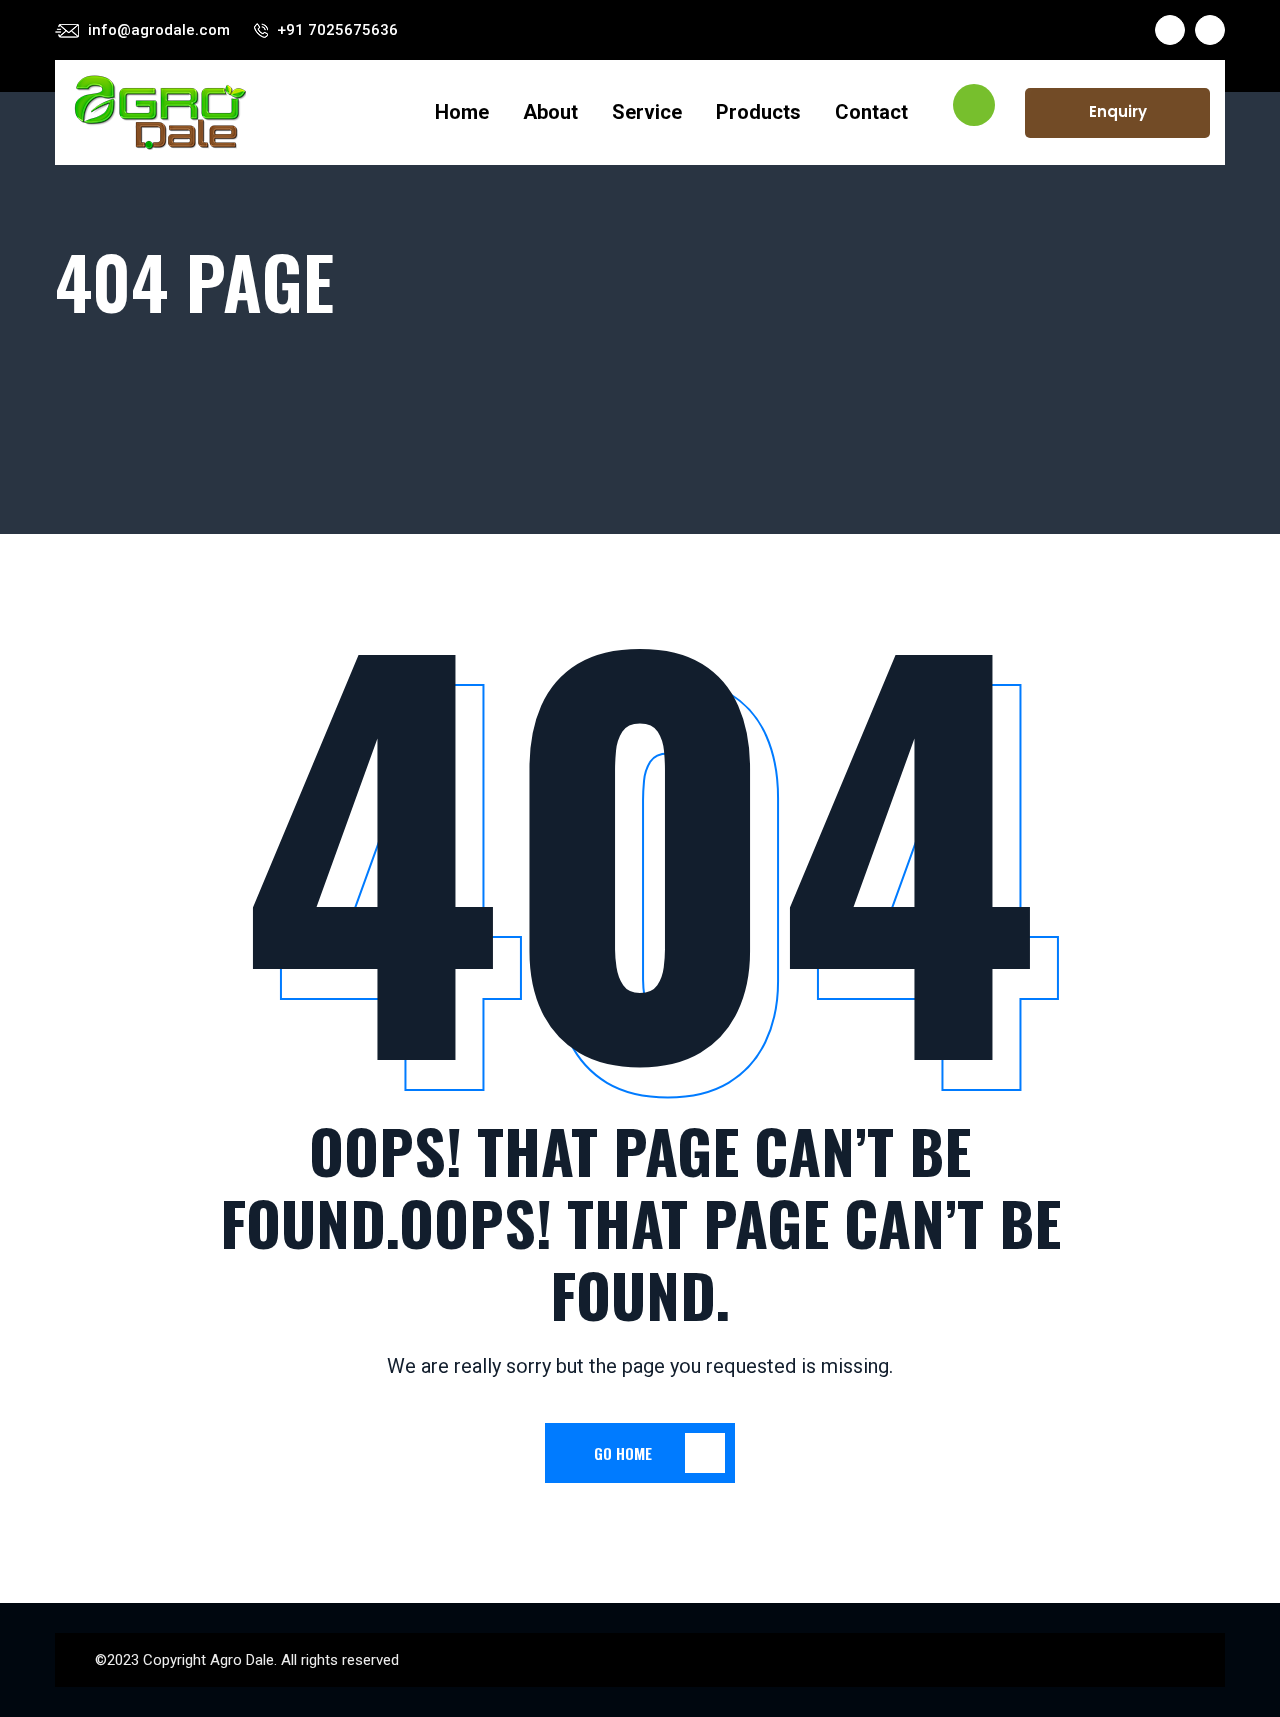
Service (647, 112)
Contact (871, 112)
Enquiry (1118, 111)
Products (758, 112)
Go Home (623, 1453)
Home (462, 112)
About (550, 112)
